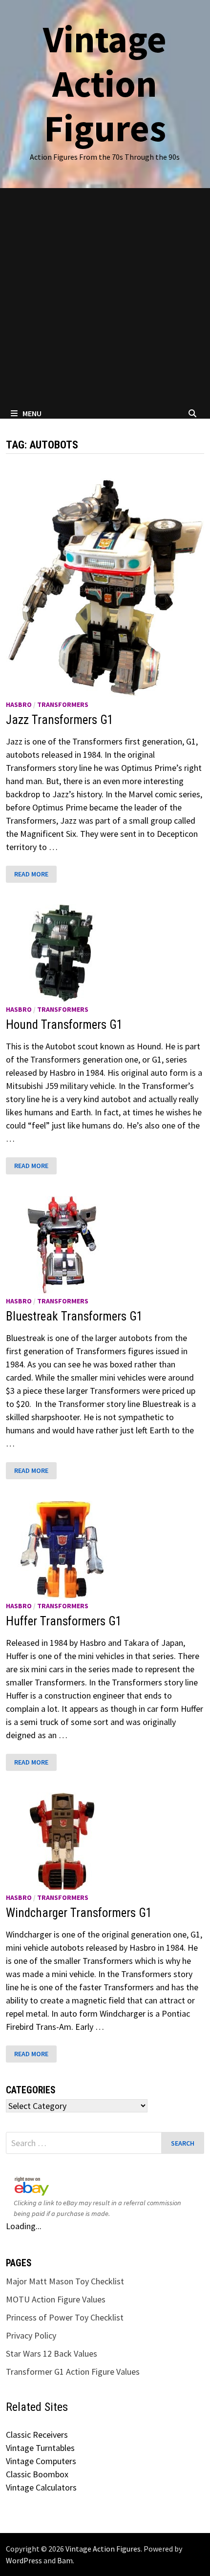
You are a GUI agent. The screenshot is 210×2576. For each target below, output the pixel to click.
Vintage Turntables (40, 2448)
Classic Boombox (37, 2474)
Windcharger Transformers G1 (79, 1913)
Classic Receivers (37, 2435)
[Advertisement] (105, 298)
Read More (35, 874)
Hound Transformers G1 (64, 1025)
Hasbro (19, 704)
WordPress (24, 2560)
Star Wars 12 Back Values (52, 2353)
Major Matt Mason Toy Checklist (65, 2281)
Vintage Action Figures (105, 84)
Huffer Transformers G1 (64, 1621)
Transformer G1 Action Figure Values (73, 2372)
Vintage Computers (41, 2461)
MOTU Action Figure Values (56, 2299)
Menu (32, 413)
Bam (65, 2560)
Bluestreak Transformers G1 (74, 1316)
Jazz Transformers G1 (60, 720)
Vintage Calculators (41, 2487)
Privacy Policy (31, 2335)
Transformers (63, 704)
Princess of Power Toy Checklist (65, 2317)
